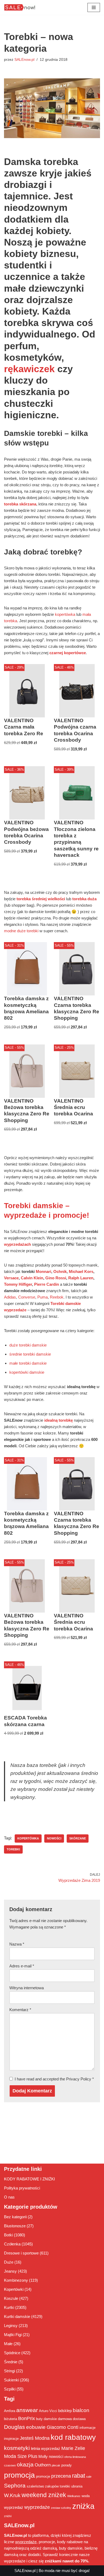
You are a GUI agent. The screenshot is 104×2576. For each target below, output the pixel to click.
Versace (11, 1278)
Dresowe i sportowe (21, 2253)
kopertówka (65, 614)
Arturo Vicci (48, 2411)
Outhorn (43, 2465)
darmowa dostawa (72, 2419)
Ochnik (60, 1271)
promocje (43, 2476)
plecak (56, 2465)
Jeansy (10, 2271)
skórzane (78, 1838)
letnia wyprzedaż (46, 2448)
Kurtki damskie (17, 2316)
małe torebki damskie (28, 1363)
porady (67, 2465)
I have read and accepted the (54, 2079)
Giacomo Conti (63, 2427)
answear (27, 2410)
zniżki (8, 2516)
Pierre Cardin (47, 1284)
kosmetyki (17, 2448)
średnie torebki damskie (30, 1354)
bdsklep (65, 2411)
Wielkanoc (74, 2496)
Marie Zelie (73, 2448)
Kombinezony (16, 2280)
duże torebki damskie (28, 1345)
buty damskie (46, 2419)
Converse (27, 1297)
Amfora (10, 2411)
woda (86, 2496)
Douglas (15, 2427)
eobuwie (36, 2427)
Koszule (11, 2298)
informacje (87, 2428)
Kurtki (9, 2307)
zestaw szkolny (61, 2508)
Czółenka (12, 2244)
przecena (61, 2476)
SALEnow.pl (24, 60)
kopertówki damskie (27, 1372)
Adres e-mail (22, 1966)
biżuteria (11, 2419)
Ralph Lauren (81, 1278)
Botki (8, 2235)
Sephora (15, 2486)
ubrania (77, 2486)
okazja (25, 2464)
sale (89, 2477)
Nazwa (17, 1944)
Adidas (10, 1297)
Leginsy (11, 2326)
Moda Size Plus (21, 2456)
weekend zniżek (44, 2495)
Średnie (11, 2362)
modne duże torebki (21, 931)
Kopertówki (14, 2289)
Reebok (57, 1297)
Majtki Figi (13, 2335)
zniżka (83, 2506)
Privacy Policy (79, 2079)
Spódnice (12, 2353)
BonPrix (27, 2418)
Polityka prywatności (22, 2188)
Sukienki (11, 2380)
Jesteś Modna (35, 2438)
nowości (54, 1838)
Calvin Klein (32, 1278)
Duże (9, 2262)
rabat (79, 2476)
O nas (9, 2197)
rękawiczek (29, 369)
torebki (13, 1849)
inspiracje (11, 2439)
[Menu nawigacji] (94, 7)
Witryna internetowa (27, 1988)
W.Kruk (12, 2495)
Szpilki (10, 2389)
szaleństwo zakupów (43, 2486)
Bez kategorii (15, 2217)
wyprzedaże (37, 2507)
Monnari (43, 1271)
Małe (8, 2344)
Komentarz (20, 2010)
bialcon (81, 2410)
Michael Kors (81, 1271)
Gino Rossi (56, 1278)
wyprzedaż (14, 2507)
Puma (43, 1297)
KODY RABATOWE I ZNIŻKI (29, 2179)
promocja (19, 2475)
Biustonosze (15, 2226)
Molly (43, 2456)
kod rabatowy (73, 2437)
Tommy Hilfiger (18, 1284)
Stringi (9, 2371)
